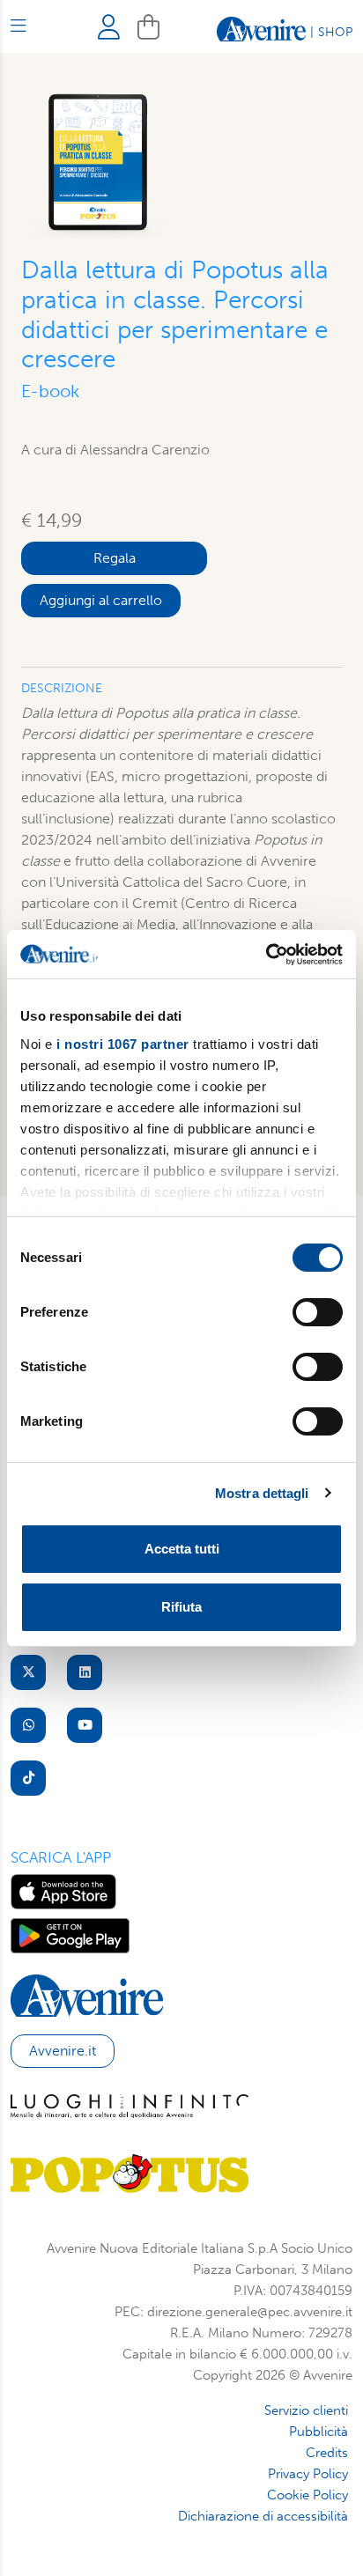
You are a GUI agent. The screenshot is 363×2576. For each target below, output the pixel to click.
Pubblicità (319, 2432)
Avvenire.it (63, 2051)
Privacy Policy (308, 2474)
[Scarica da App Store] (63, 1890)
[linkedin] (85, 1672)
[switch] (318, 1312)
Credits (327, 2453)
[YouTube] (85, 1725)
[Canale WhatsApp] (28, 1725)
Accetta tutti (182, 1549)
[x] (28, 1672)
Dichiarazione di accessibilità (263, 2516)
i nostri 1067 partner (123, 1044)
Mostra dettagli (262, 1493)
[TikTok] (28, 1778)
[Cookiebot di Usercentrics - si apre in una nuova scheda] (266, 955)
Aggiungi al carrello (101, 600)
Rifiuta (181, 1607)
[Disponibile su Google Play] (70, 1934)
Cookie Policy (307, 2495)
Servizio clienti (306, 2410)
